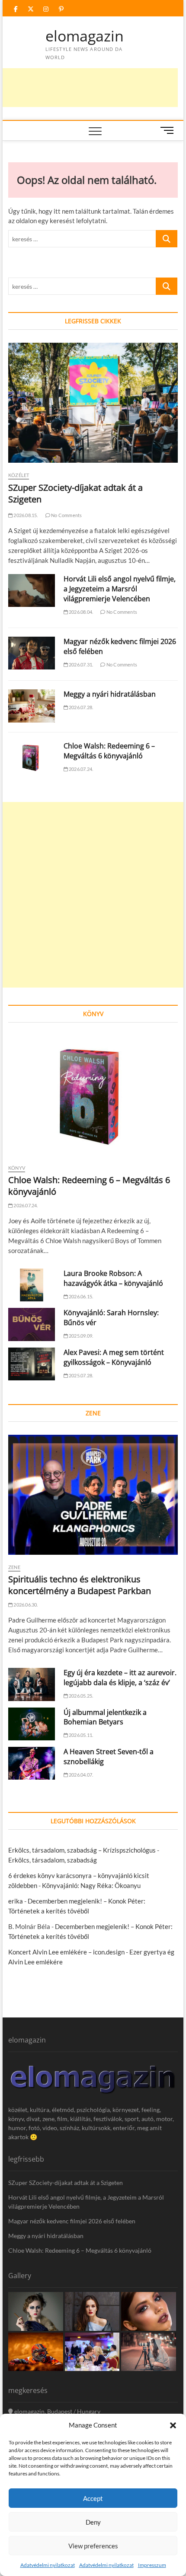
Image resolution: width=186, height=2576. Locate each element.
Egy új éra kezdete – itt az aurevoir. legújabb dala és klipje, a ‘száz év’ (120, 1678)
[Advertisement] (93, 895)
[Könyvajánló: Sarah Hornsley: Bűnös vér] (32, 1324)
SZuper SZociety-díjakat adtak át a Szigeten (66, 2183)
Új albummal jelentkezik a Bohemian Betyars (105, 1717)
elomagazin (85, 36)
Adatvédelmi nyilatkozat (48, 2565)
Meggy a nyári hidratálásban (110, 694)
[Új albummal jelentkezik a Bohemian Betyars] (32, 1724)
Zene (14, 1567)
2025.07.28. (80, 1375)
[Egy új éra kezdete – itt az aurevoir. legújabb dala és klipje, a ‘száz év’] (32, 1684)
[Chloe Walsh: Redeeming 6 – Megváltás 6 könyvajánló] (32, 758)
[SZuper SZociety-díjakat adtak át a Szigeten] (93, 403)
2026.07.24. (80, 769)
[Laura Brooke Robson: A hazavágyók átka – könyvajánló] (32, 1285)
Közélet (19, 475)
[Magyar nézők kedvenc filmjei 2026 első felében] (32, 653)
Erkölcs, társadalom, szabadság (53, 1860)
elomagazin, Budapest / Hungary (57, 2411)
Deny (93, 2522)
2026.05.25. (80, 1696)
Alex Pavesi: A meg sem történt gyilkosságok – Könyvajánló (114, 1357)
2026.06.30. (25, 1605)
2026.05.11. (80, 1735)
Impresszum (152, 2565)
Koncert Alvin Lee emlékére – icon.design (66, 1952)
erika (16, 1901)
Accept (93, 2498)
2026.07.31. (80, 665)
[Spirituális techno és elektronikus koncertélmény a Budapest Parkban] (93, 1495)
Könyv (17, 1168)
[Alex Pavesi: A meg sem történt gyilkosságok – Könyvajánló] (32, 1364)
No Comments (66, 515)
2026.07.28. (80, 707)
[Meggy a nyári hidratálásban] (32, 706)
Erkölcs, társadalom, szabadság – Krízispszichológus (82, 1850)
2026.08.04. (80, 612)
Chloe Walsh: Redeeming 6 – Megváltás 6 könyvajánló (109, 751)
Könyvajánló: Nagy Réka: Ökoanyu (91, 1885)
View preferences (93, 2546)
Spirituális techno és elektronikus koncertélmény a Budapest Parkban (80, 1585)
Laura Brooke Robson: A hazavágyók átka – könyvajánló (113, 1278)
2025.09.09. (80, 1336)
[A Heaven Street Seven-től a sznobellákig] (32, 1763)
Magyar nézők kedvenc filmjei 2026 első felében (72, 2221)
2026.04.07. (80, 1775)
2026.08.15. (25, 515)
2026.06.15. (80, 1296)
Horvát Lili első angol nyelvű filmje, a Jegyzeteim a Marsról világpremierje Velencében (120, 589)
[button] (173, 2425)
